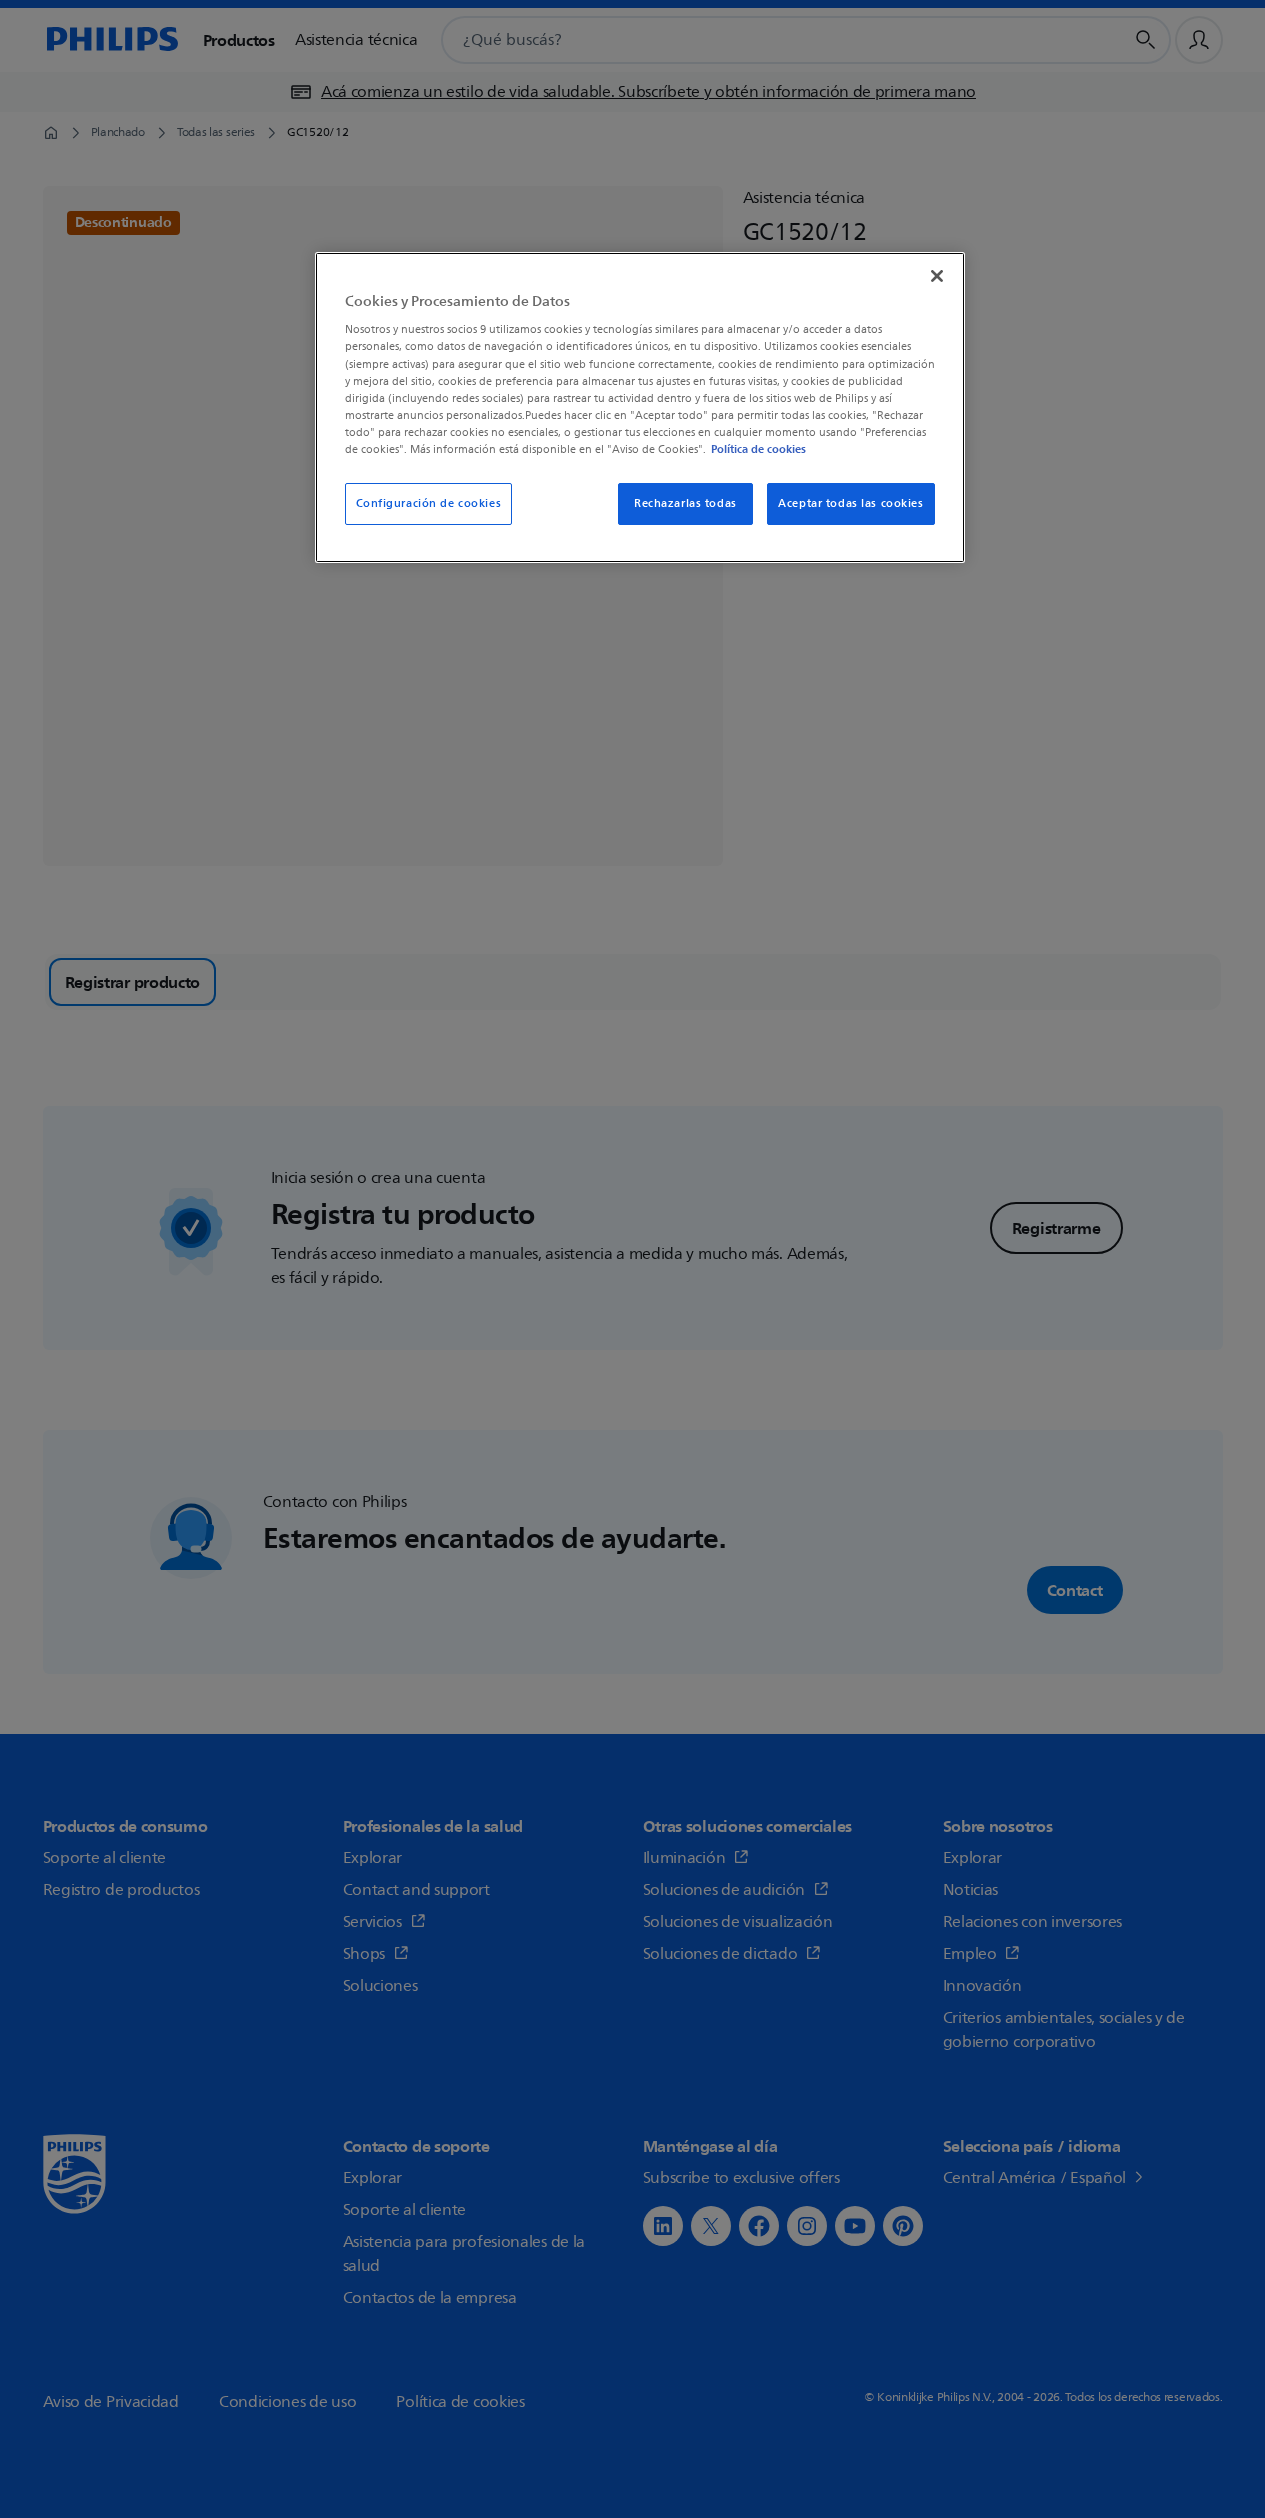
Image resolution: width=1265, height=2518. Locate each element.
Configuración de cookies (429, 503)
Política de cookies (758, 449)
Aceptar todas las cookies (850, 503)
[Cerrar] (937, 276)
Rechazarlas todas (685, 503)
